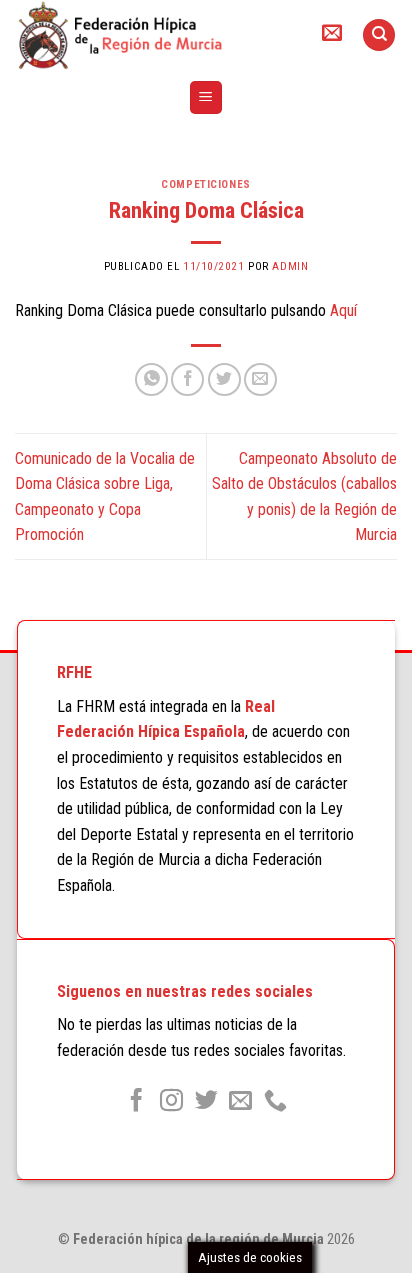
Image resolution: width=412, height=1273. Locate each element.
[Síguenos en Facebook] (136, 1102)
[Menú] (206, 97)
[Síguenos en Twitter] (205, 1102)
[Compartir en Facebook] (187, 379)
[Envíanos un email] (240, 1102)
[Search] (379, 35)
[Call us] (275, 1102)
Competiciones (205, 184)
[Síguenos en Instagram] (171, 1102)
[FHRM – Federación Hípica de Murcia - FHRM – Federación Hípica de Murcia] (150, 35)
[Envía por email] (260, 379)
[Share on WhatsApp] (151, 379)
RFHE (74, 672)
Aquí (343, 310)
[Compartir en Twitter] (224, 379)
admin (290, 266)
